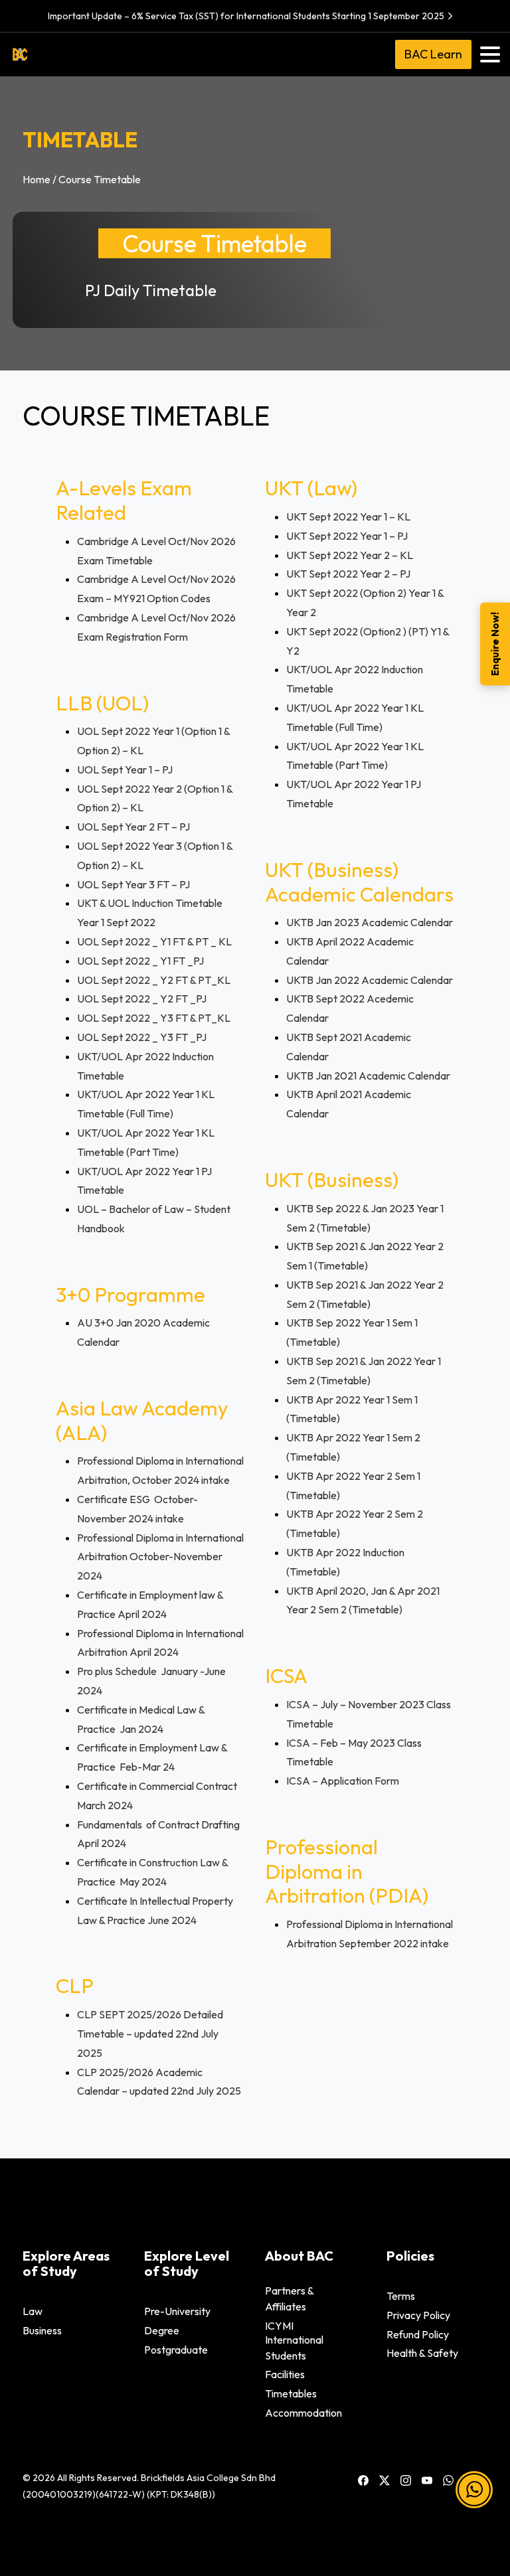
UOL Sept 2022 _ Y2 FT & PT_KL (154, 980)
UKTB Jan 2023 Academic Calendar (370, 922)
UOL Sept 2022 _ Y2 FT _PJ (142, 999)
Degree (162, 2330)
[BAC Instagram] (406, 2480)
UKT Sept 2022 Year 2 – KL (350, 555)
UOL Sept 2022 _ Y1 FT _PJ (140, 961)
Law (33, 2311)
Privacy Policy (418, 2315)
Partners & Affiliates (290, 2298)
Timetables (291, 2393)
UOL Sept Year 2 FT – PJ (133, 827)
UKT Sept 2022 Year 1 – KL (348, 517)
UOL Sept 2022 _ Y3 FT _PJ (142, 1037)
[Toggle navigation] (490, 54)
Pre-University (177, 2311)
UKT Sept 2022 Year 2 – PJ (348, 574)
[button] (474, 2497)
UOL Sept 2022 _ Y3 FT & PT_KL (154, 1018)
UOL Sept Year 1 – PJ (125, 769)
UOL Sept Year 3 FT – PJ (133, 884)
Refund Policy (418, 2334)
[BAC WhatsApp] (448, 2480)
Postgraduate (176, 2350)
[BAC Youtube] (427, 2480)
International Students (294, 2348)
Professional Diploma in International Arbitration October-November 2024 (160, 1557)
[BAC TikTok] (469, 2480)
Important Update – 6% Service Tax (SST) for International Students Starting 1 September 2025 (246, 16)
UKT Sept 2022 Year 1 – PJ (347, 536)
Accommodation (303, 2413)
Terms (401, 2296)
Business (42, 2330)
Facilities (285, 2374)
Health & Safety (422, 2353)
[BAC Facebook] (363, 2480)
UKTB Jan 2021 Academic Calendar (368, 1076)
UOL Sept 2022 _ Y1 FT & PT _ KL (154, 941)
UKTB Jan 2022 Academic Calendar (370, 980)
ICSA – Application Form (343, 1781)
